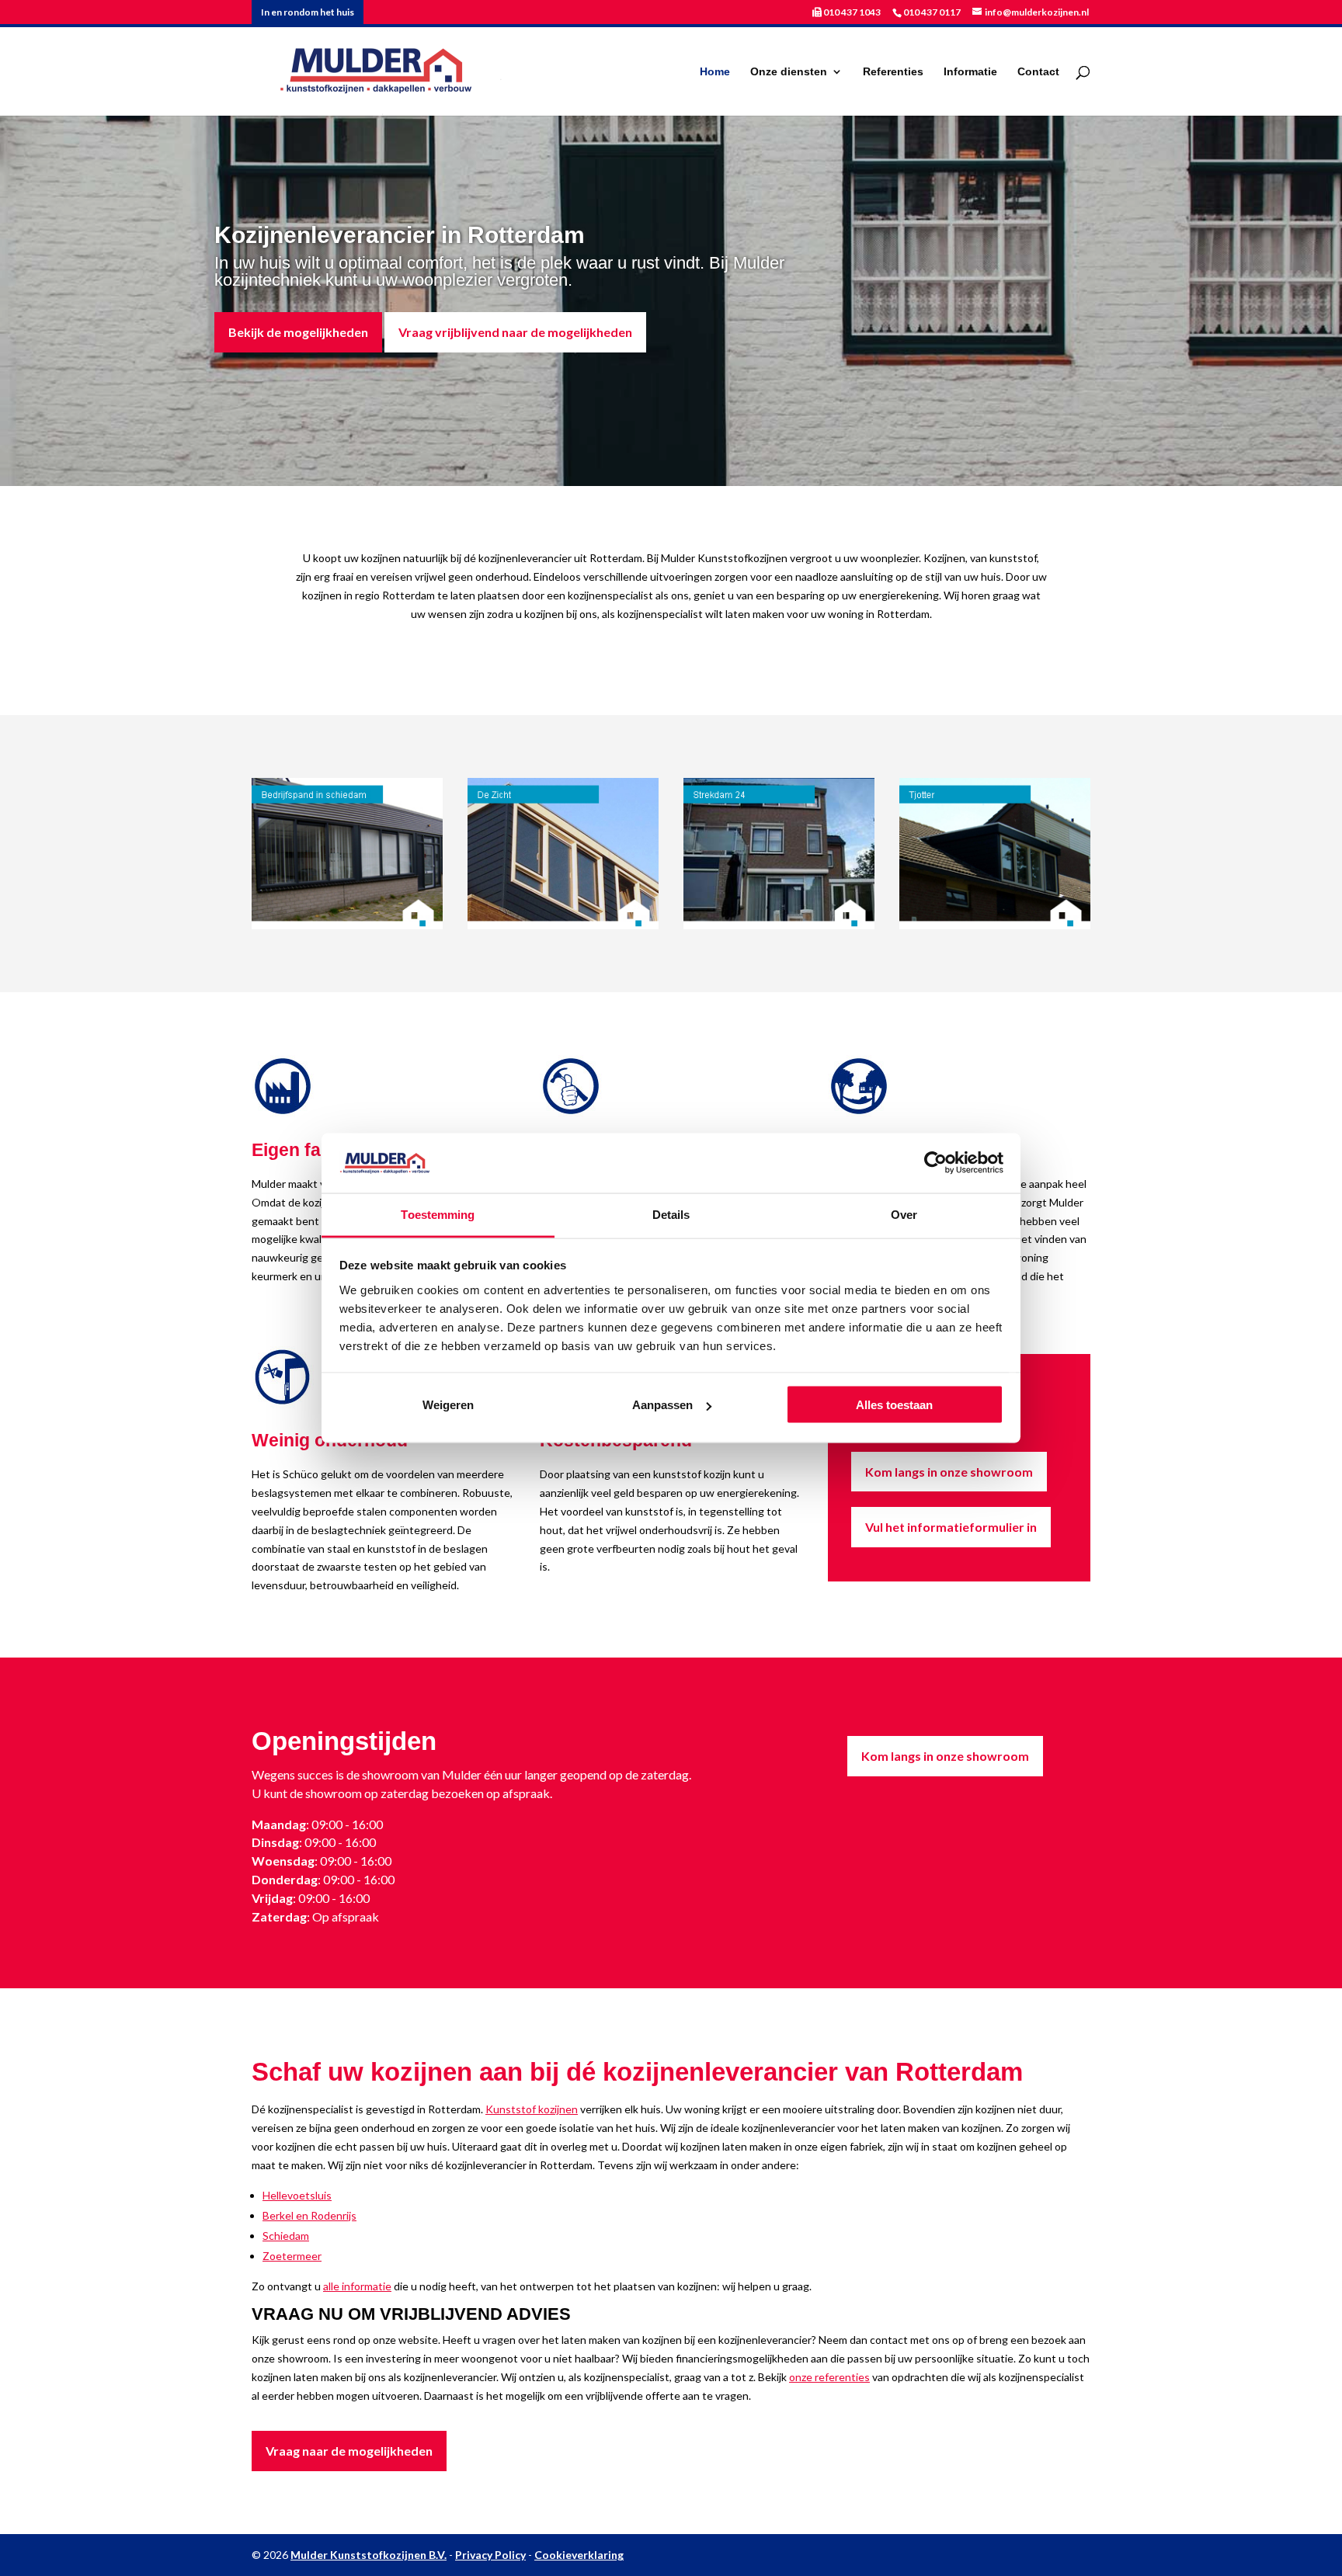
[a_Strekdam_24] (779, 925)
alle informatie (357, 2286)
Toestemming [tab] (438, 1214)
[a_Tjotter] (995, 925)
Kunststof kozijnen (532, 2109)
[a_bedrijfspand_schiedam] (347, 925)
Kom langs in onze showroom (949, 1472)
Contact (1038, 72)
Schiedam (286, 2236)
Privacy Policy (490, 2555)
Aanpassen (662, 1405)
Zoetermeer (292, 2256)
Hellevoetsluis (297, 2195)
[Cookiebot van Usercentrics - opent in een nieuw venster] (935, 1163)
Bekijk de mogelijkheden (298, 332)
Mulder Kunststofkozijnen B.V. (369, 2555)
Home (715, 72)
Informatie (970, 72)
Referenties (893, 72)
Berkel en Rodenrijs (309, 2215)
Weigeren (448, 1405)
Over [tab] (904, 1214)
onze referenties (829, 2377)
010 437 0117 (932, 12)
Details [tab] (671, 1214)
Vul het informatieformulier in (951, 1527)
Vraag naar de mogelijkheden (349, 2451)
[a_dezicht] (563, 925)
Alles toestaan (894, 1405)
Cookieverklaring (579, 2555)
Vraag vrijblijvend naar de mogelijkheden (515, 332)
